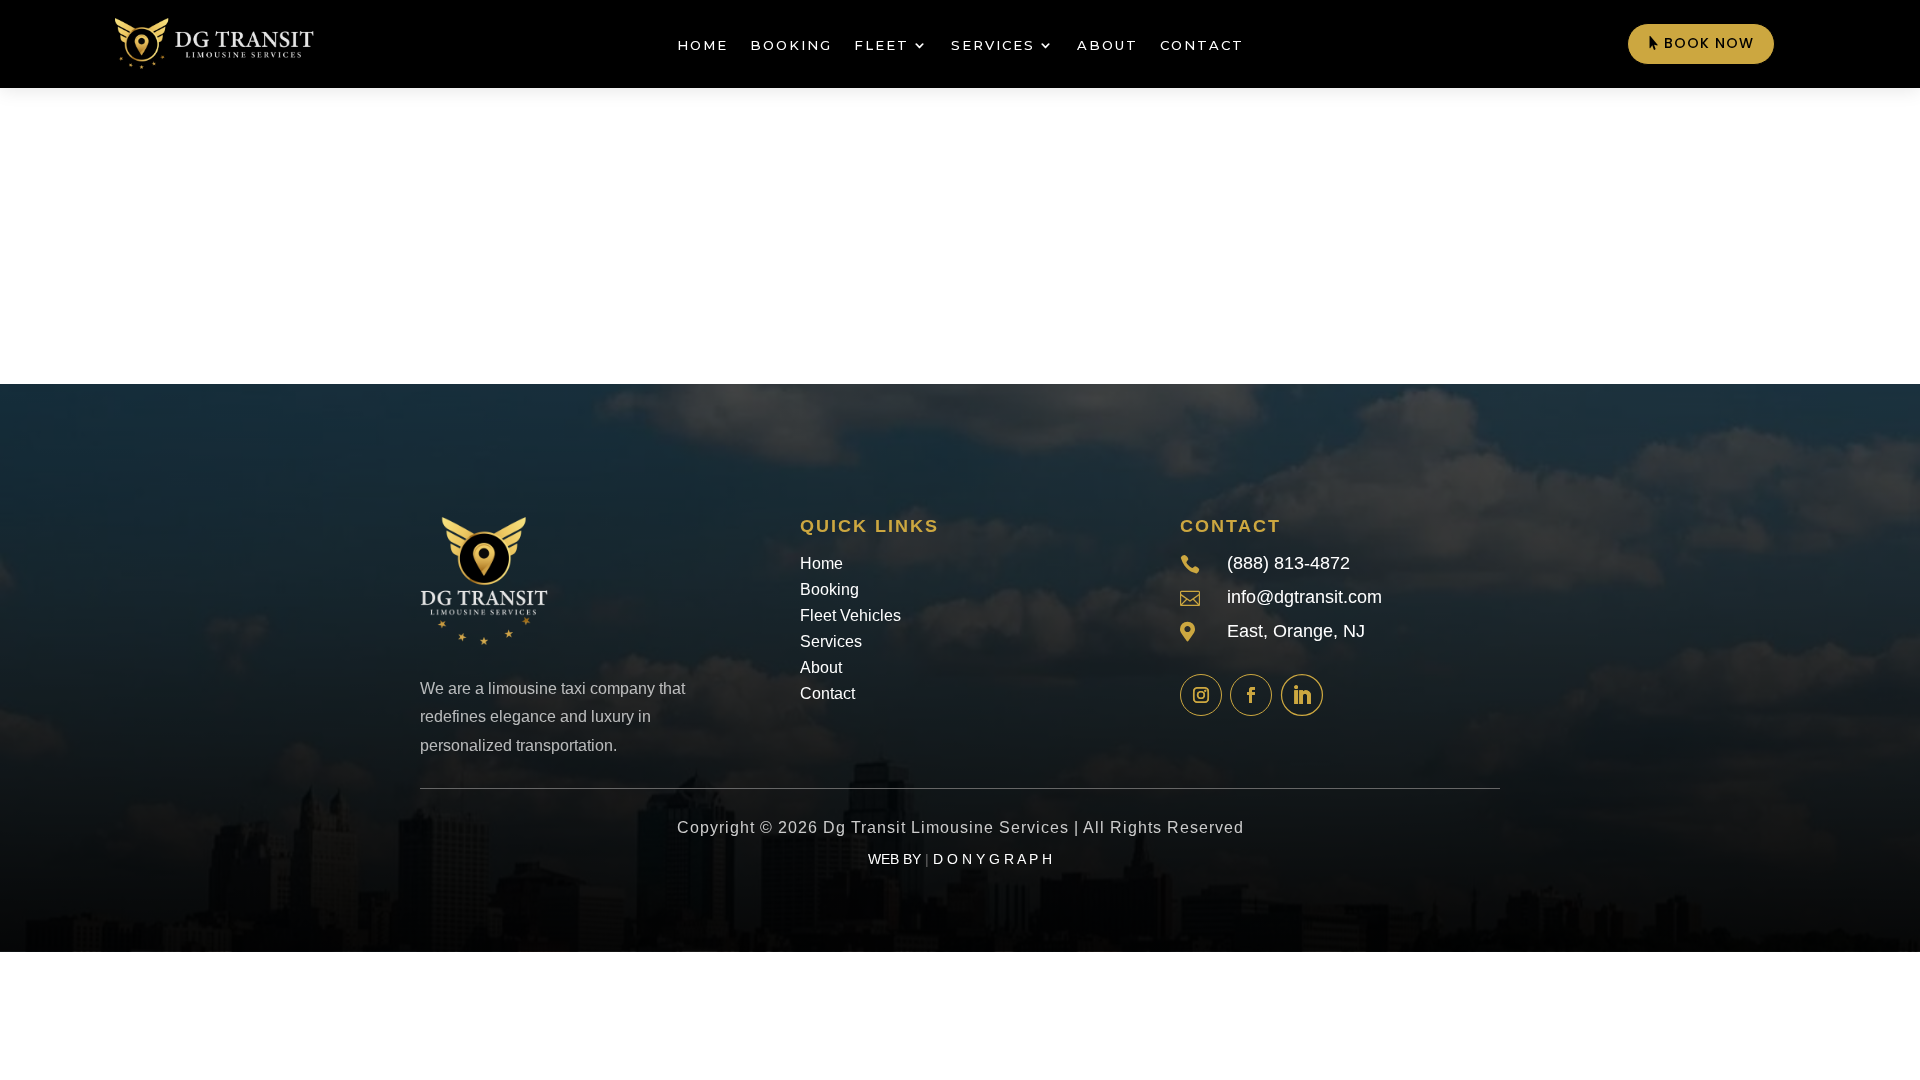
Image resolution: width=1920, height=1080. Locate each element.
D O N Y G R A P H (992, 859)
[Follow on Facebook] (1251, 695)
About (1107, 45)
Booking (791, 45)
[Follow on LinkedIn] (1301, 695)
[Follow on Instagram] (1201, 695)
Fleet (881, 45)
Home (702, 45)
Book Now (1709, 43)
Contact (1202, 45)
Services (993, 45)
